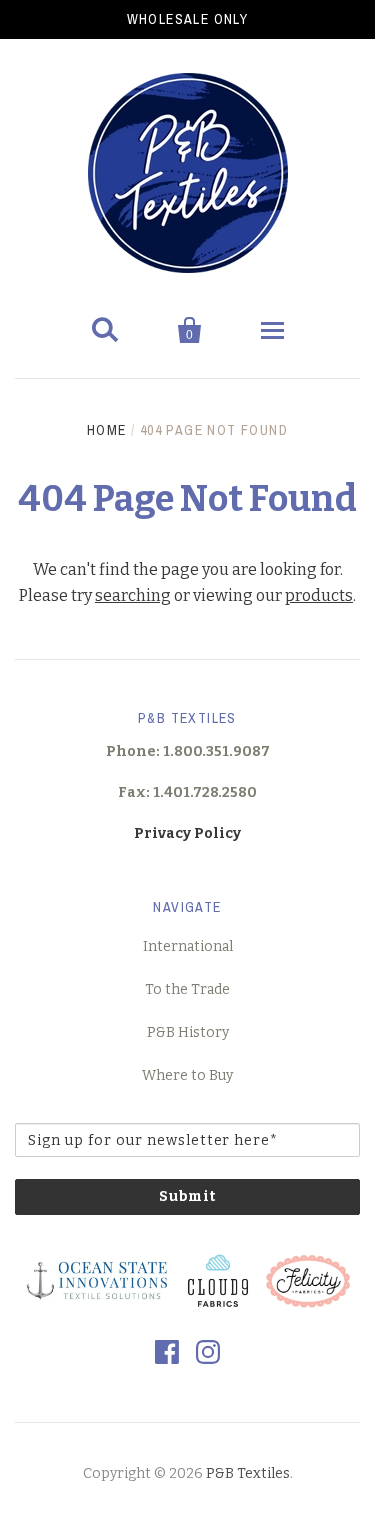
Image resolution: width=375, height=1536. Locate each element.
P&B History (188, 1032)
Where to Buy (187, 1075)
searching (133, 595)
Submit (188, 1196)
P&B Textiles (248, 1473)
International (188, 946)
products (319, 595)
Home (107, 430)
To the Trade (187, 989)
